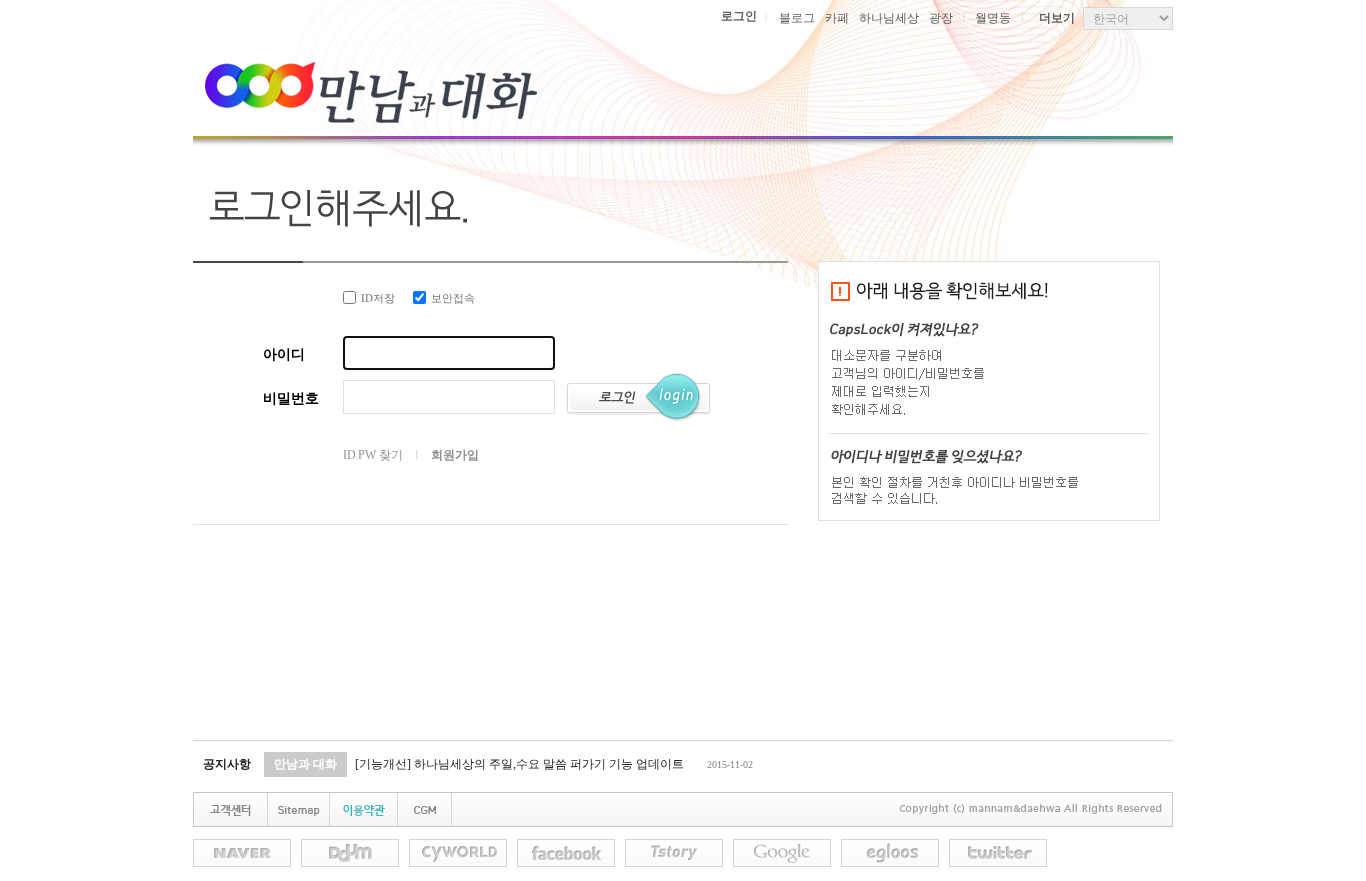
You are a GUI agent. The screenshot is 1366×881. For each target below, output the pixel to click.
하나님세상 (889, 18)
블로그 (797, 18)
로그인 (739, 16)
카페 (837, 18)
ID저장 (378, 298)
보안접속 (453, 298)
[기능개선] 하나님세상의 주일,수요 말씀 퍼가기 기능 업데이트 (519, 764)
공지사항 (227, 764)
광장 (941, 18)
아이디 (284, 354)
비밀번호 (291, 398)
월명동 (993, 18)
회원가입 (454, 455)
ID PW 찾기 (372, 455)
